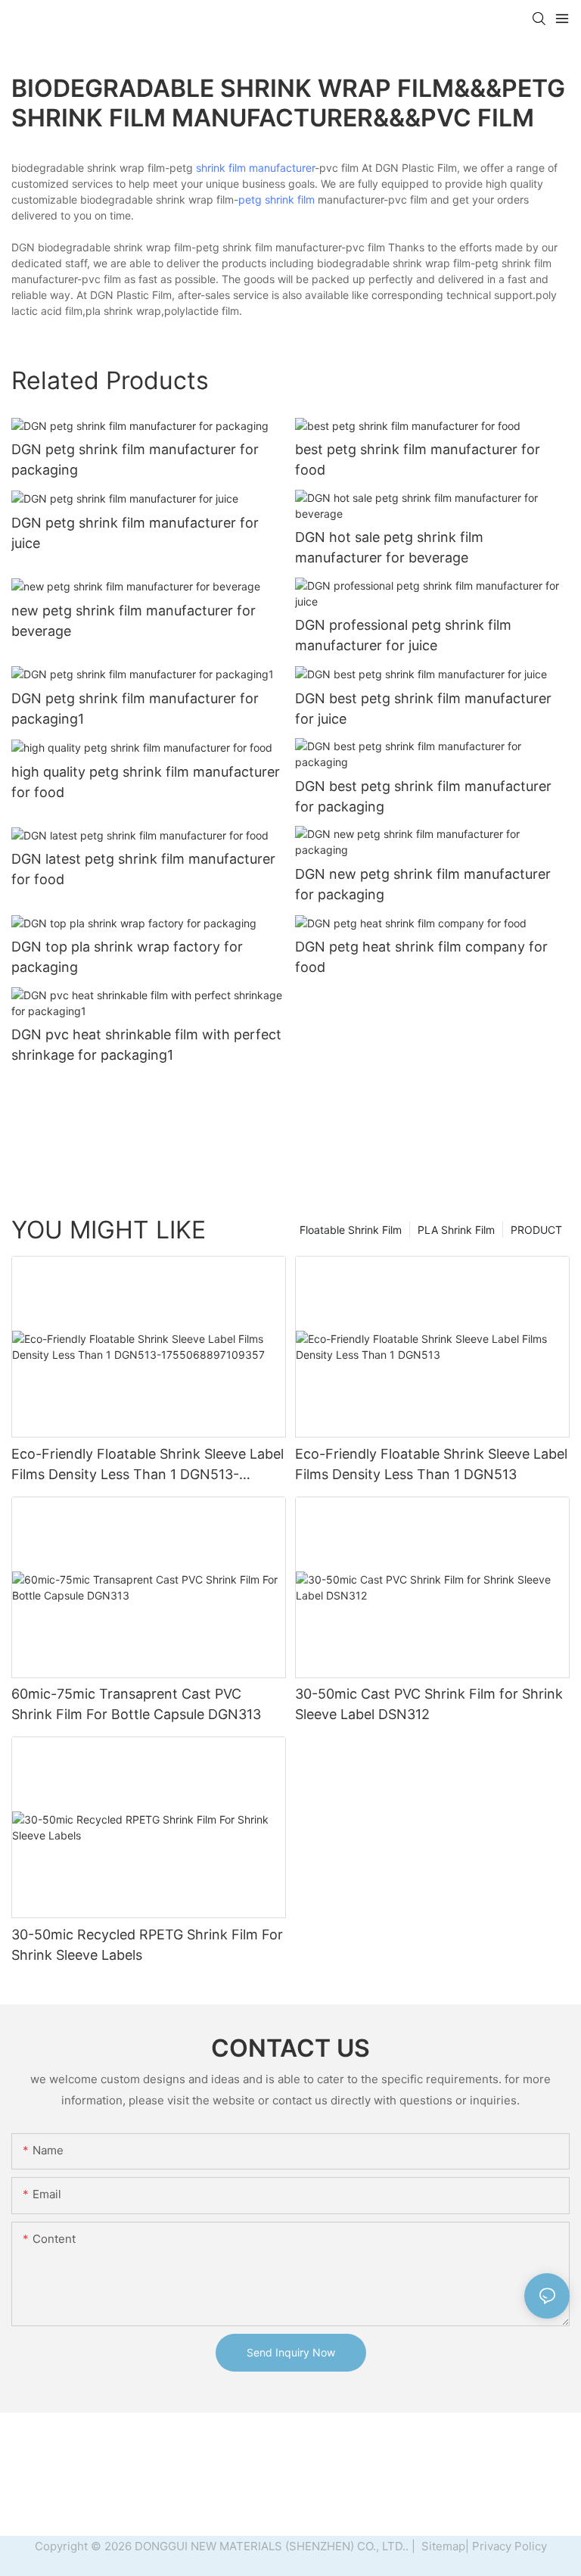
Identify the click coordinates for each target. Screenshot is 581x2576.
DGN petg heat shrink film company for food (421, 957)
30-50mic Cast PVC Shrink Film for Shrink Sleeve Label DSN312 (429, 1704)
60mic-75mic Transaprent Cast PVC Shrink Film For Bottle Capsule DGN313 (136, 1704)
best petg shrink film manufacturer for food (418, 459)
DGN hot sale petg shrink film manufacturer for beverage (389, 547)
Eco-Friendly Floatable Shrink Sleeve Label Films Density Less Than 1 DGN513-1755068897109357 (148, 1465)
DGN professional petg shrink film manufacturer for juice (403, 635)
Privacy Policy (510, 2546)
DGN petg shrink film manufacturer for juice (135, 533)
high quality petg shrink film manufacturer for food (146, 782)
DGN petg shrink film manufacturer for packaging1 (135, 709)
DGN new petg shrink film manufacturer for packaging (423, 884)
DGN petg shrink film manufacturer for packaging (135, 459)
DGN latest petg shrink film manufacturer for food (143, 869)
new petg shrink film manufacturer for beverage (134, 621)
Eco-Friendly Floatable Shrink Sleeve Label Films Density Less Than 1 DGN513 (431, 1464)
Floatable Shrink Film (351, 1230)
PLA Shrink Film (456, 1230)
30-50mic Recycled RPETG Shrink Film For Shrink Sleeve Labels (147, 1945)
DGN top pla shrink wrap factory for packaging (127, 957)
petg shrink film (277, 199)
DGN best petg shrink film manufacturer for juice (423, 709)
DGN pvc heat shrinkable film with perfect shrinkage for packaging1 (146, 1045)
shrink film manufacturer (255, 168)
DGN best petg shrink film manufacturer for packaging (423, 796)
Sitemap (442, 2546)
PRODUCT (536, 1230)
